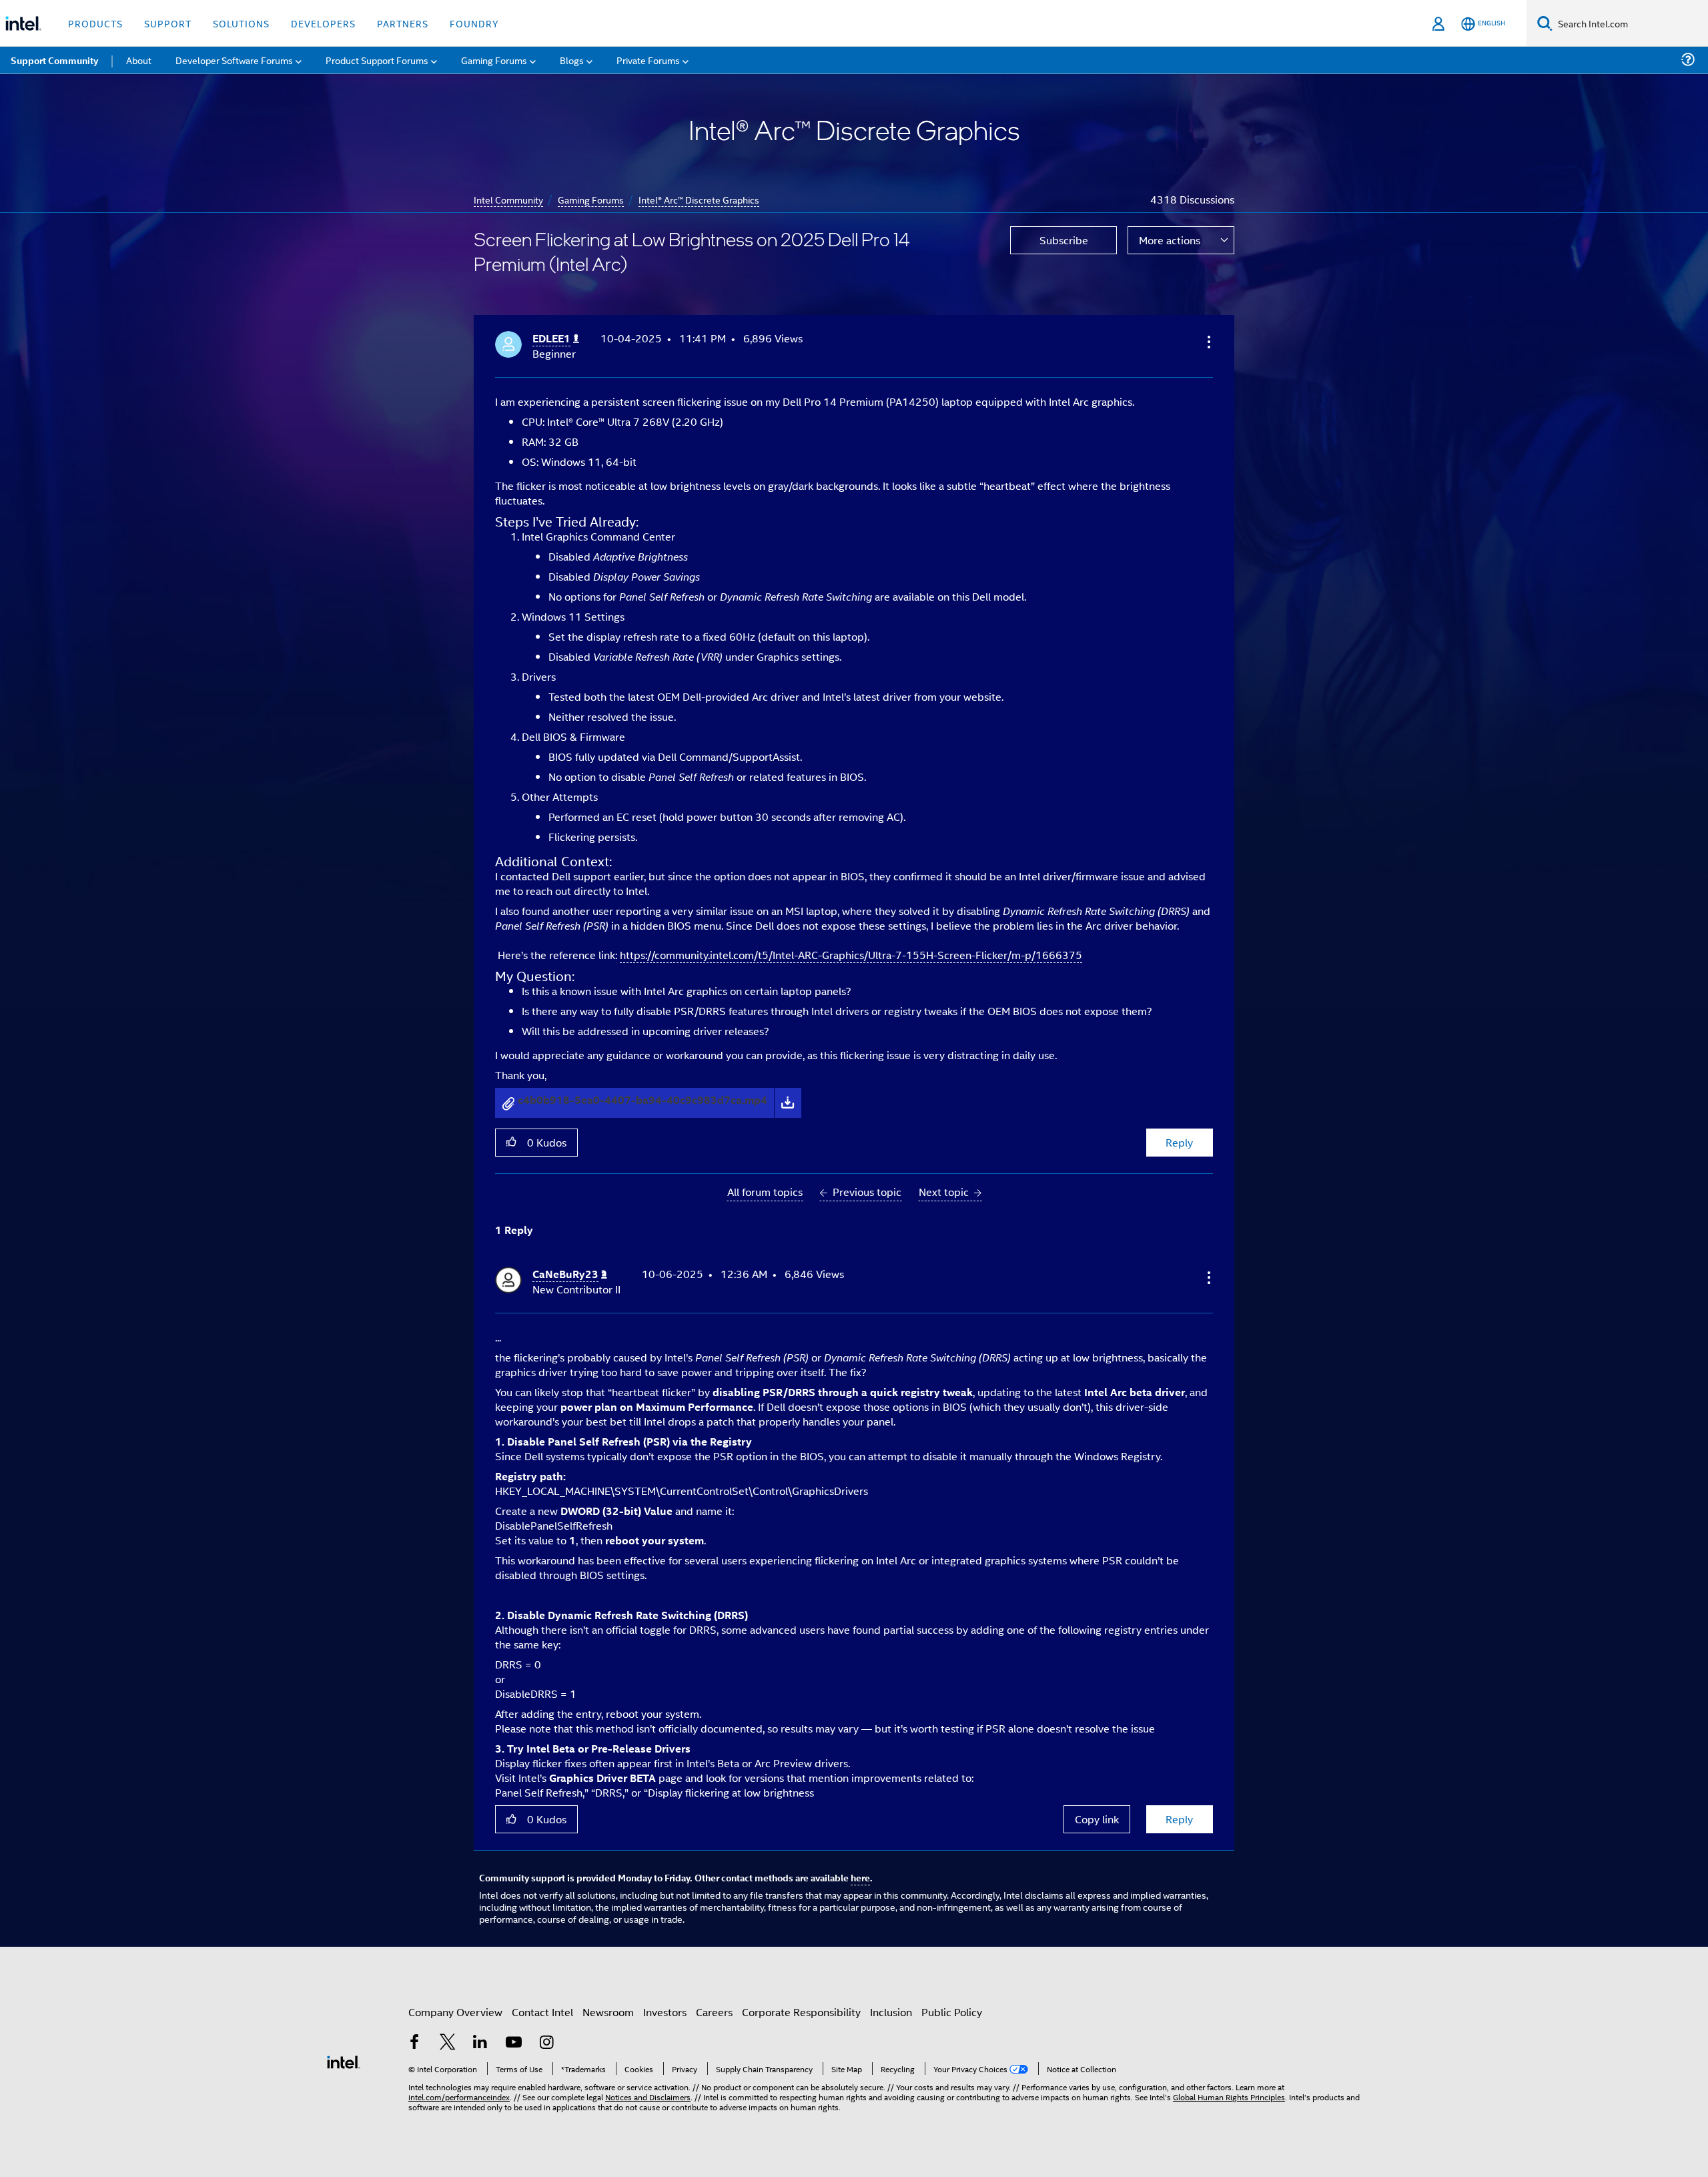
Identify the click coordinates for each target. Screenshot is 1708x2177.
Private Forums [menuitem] (648, 60)
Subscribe (1064, 240)
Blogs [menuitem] (572, 60)
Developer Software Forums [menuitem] (234, 60)
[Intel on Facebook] (414, 2043)
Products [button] (95, 23)
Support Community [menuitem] (54, 60)
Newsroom (608, 2012)
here (860, 1877)
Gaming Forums (591, 199)
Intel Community (508, 199)
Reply (1179, 1142)
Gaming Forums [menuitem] (494, 60)
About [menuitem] (139, 60)
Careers (714, 2012)
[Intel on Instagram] (546, 2043)
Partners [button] (403, 23)
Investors (665, 2012)
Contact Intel (542, 2012)
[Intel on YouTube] (514, 2043)
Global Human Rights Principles (1229, 2097)
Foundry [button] (474, 23)
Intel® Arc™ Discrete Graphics (699, 199)
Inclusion (891, 2012)
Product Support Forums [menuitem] (377, 60)
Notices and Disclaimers (648, 2097)
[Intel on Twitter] (448, 2043)
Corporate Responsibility (801, 2012)
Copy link (1097, 1819)
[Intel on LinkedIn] (480, 2043)
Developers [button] (323, 23)
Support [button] (168, 23)
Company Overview (455, 2012)
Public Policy (952, 2012)
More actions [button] (1170, 240)
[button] (1208, 342)
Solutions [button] (241, 23)
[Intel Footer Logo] (344, 2061)
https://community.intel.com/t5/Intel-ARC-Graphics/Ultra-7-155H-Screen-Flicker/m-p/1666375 (851, 955)
